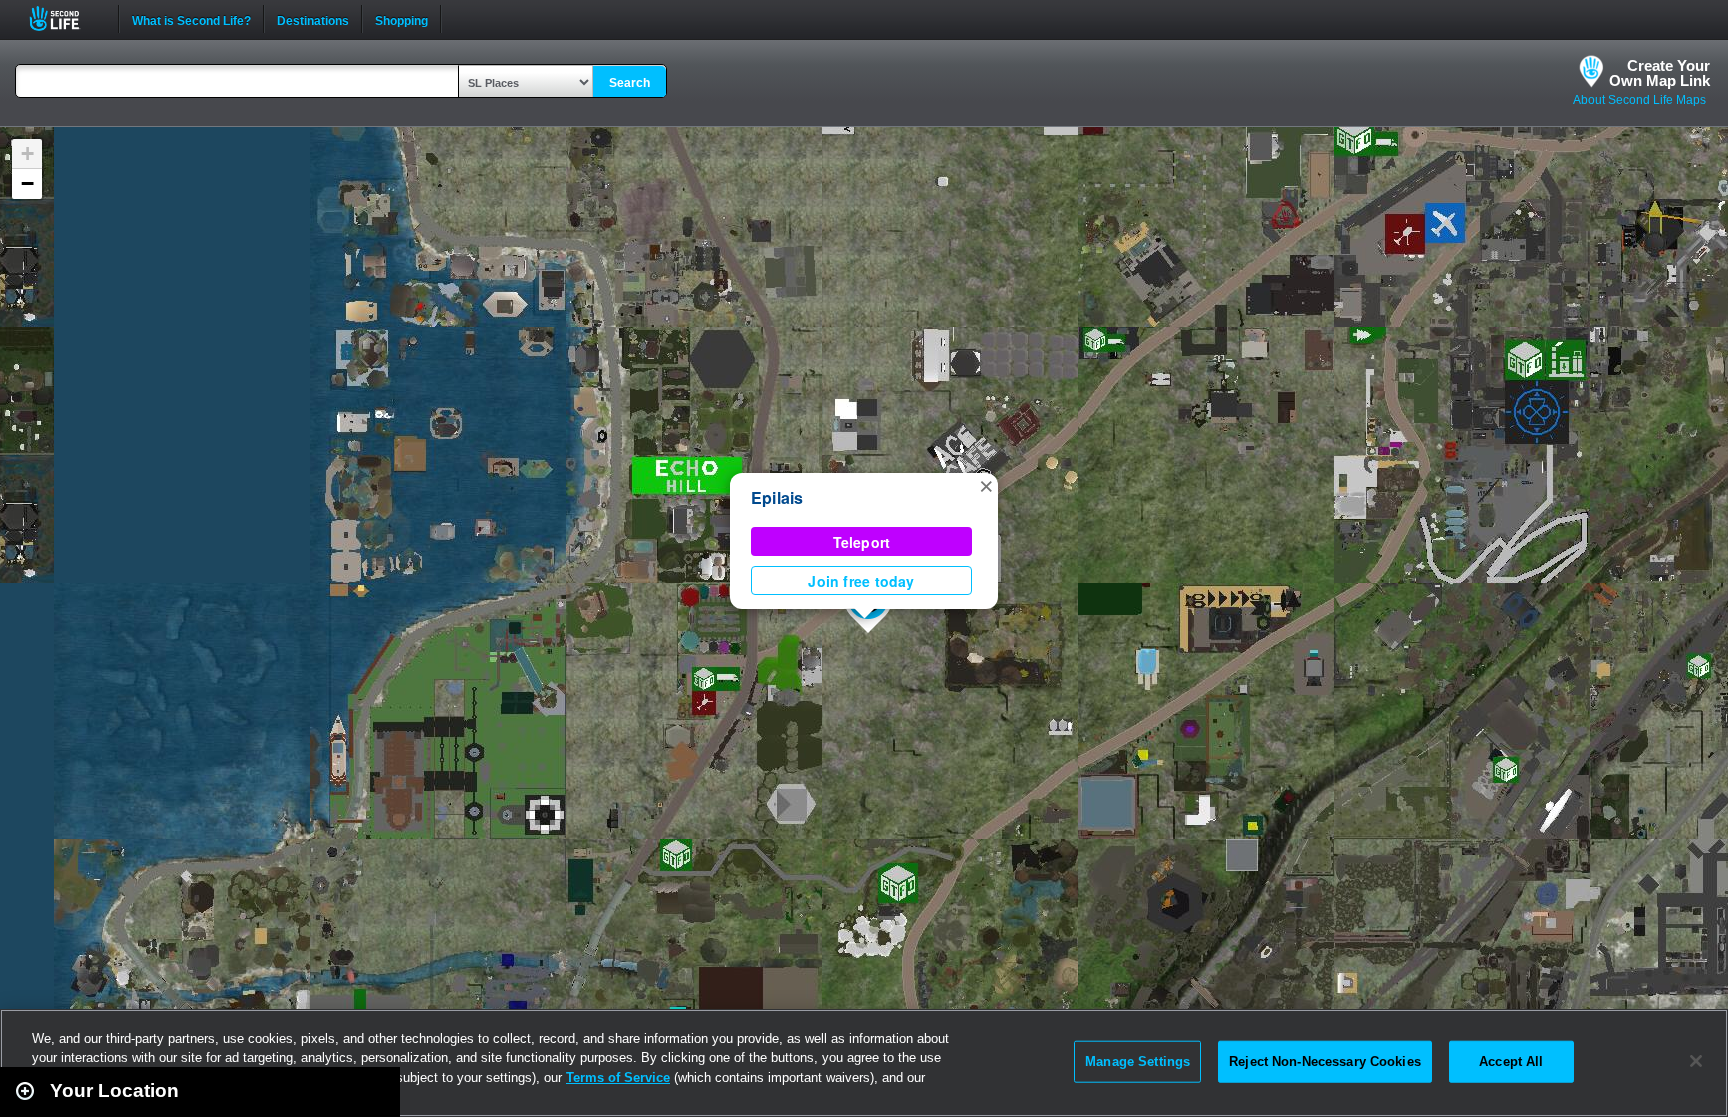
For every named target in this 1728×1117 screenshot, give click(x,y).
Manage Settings (1137, 1061)
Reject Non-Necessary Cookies (1325, 1061)
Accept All (1511, 1061)
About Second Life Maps (1639, 100)
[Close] (1696, 1061)
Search (629, 83)
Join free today (861, 581)
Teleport (862, 542)
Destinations (313, 19)
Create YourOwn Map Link (1659, 73)
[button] (986, 485)
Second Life (65, 18)
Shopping (401, 19)
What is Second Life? (191, 19)
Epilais (777, 497)
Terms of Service (618, 1077)
